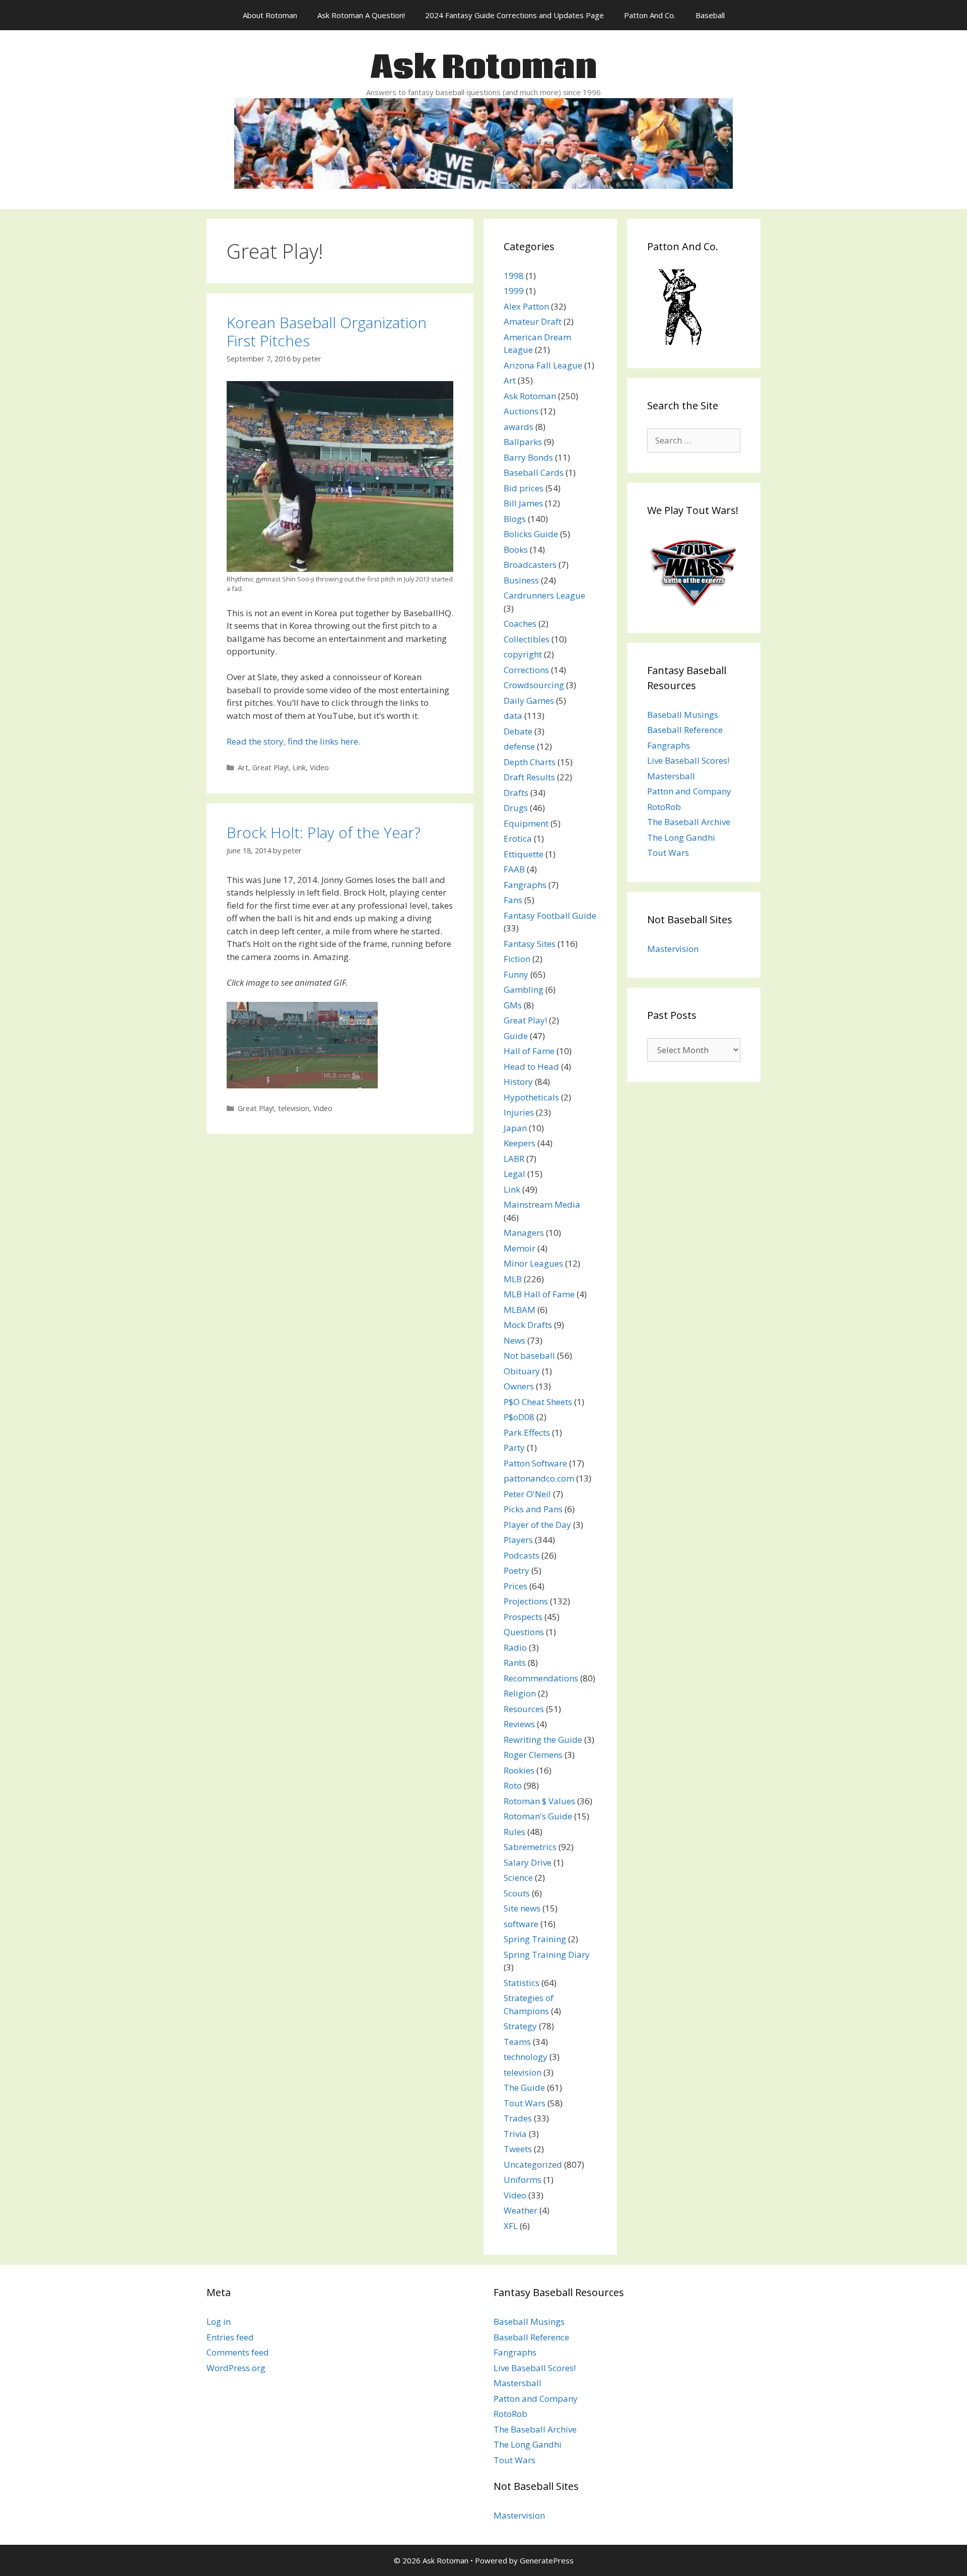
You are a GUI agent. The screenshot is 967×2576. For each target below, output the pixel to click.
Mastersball (671, 776)
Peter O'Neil (527, 1494)
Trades (518, 2118)
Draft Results (529, 777)
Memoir (520, 1248)
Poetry (516, 1570)
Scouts (517, 1893)
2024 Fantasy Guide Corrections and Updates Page (514, 15)
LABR (514, 1159)
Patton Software (535, 1463)
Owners (519, 1386)
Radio (515, 1647)
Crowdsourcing (534, 685)
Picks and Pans (533, 1509)
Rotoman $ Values (539, 1801)
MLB (513, 1279)
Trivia (515, 2134)
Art (243, 767)
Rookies (519, 1770)
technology (526, 2057)
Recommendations (541, 1678)
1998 (514, 276)
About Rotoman (270, 15)
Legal (514, 1174)
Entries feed (230, 2337)
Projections (526, 1601)
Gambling (524, 989)
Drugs (516, 808)
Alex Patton (526, 306)
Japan (515, 1128)
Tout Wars (525, 2103)
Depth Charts (530, 762)
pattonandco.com (539, 1478)
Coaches (520, 623)
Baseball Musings (683, 715)
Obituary (522, 1371)
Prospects (523, 1617)
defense (519, 746)
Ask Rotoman (483, 68)
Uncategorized (533, 2164)
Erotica (518, 838)
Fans (513, 900)
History (518, 1082)
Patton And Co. (650, 15)
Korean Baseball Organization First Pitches (327, 332)
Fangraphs (525, 885)
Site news (522, 1908)
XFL (511, 2226)
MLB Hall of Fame (539, 1294)
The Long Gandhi (681, 837)
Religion (520, 1693)
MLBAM (520, 1310)
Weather (521, 2210)
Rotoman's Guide (538, 1816)
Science (518, 1878)
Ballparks (523, 442)
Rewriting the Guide (543, 1740)
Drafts (516, 793)
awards (519, 427)
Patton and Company (689, 791)
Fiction (517, 959)
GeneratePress (547, 2560)
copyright (523, 654)
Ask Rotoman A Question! (361, 15)
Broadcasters (530, 565)
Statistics (522, 1983)
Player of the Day (537, 1525)
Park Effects (527, 1432)
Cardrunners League (544, 595)
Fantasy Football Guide (550, 915)
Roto (513, 1785)
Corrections (526, 670)
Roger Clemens (533, 1755)
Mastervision (673, 949)
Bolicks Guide (531, 534)
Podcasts (522, 1555)
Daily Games (529, 701)
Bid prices (524, 488)
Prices (515, 1586)
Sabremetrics (530, 1847)
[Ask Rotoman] (483, 142)
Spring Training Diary (547, 1955)
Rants (515, 1663)
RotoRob (664, 807)
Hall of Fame (529, 1051)
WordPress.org (236, 2368)
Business (521, 580)
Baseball (710, 15)
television (294, 1108)
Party (514, 1448)
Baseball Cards (534, 472)
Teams (517, 2042)
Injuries (519, 1112)
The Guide (524, 2087)
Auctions (521, 411)
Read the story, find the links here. (293, 741)
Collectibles (527, 639)
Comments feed (238, 2352)
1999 (514, 291)
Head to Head (531, 1066)
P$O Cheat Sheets (538, 1402)
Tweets (518, 2149)
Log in (219, 2322)
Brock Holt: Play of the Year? (324, 832)
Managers (524, 1233)
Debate (518, 731)
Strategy (520, 2026)
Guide (516, 1036)
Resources (524, 1709)
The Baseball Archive (689, 822)
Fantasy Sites (530, 944)
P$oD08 (519, 1417)
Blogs (515, 519)
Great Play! (270, 767)
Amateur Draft (533, 321)
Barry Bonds (528, 457)
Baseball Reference (685, 730)
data (513, 716)
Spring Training (535, 1939)
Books (516, 549)
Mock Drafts (528, 1325)
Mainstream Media (542, 1204)
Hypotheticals (531, 1097)
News (514, 1340)
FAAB (514, 869)
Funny (516, 974)
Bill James (523, 503)
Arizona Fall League (543, 365)
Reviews (519, 1724)
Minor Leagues (533, 1263)
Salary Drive (528, 1862)
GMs (513, 1005)
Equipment (526, 823)
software (521, 1924)
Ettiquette (524, 854)
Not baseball (529, 1355)
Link (299, 767)
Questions (524, 1632)
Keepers (520, 1143)
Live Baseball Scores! (688, 760)
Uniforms (523, 2180)
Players (518, 1540)
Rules (514, 1832)
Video (319, 767)
